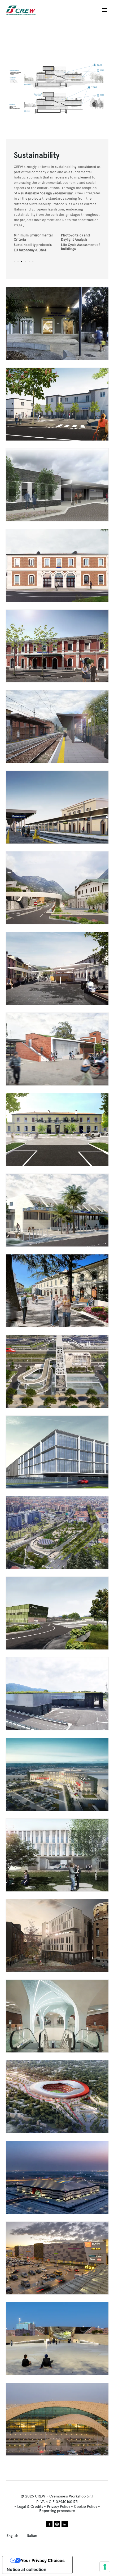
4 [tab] (25, 262)
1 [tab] (14, 262)
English (12, 2536)
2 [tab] (18, 262)
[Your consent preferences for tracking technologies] (105, 2567)
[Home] (23, 10)
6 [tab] (33, 262)
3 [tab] (22, 262)
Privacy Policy (58, 2506)
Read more (57, 324)
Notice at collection (27, 2569)
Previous (32, 88)
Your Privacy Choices (43, 2560)
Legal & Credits (30, 2506)
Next (83, 88)
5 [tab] (29, 262)
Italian (32, 2536)
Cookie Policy (85, 2506)
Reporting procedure (57, 2511)
